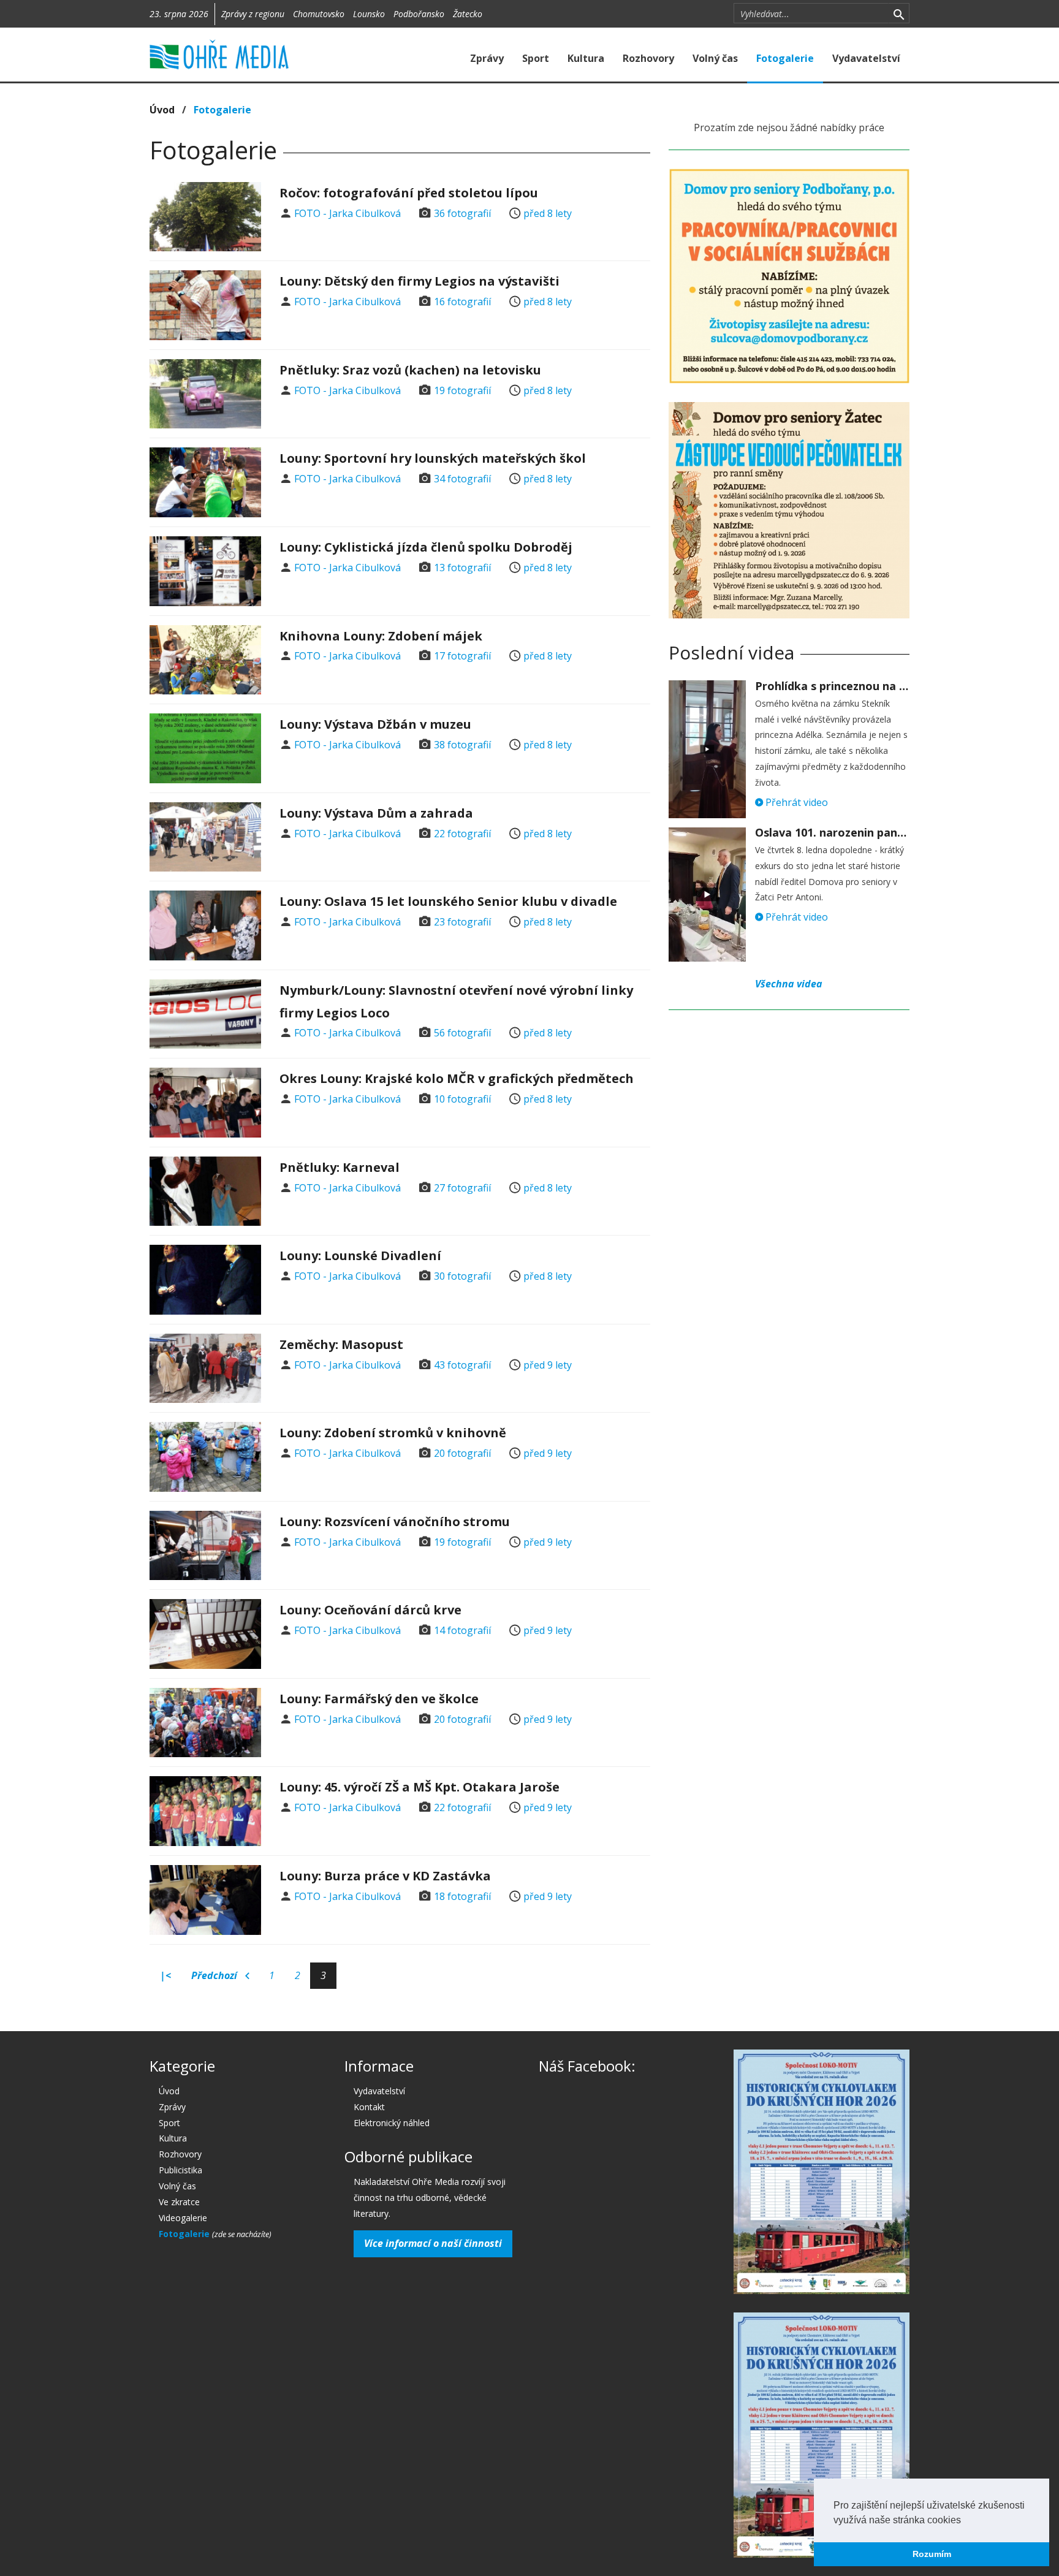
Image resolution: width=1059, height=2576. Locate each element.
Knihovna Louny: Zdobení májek (381, 636)
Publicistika (180, 2170)
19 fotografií (462, 390)
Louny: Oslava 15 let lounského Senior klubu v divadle (448, 901)
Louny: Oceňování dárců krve (370, 1610)
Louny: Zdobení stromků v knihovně (393, 1433)
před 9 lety (548, 1365)
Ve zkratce (179, 2202)
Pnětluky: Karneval (340, 1167)
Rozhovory (648, 58)
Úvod (162, 110)
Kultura (586, 58)
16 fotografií (462, 302)
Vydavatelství (866, 58)
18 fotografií (462, 1896)
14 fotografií (462, 1630)
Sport (536, 58)
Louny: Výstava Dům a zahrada (376, 813)
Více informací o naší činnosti (433, 2243)
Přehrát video (795, 802)
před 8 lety (548, 213)
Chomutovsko (319, 14)
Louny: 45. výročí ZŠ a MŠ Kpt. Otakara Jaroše (419, 1787)
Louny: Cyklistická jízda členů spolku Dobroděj (426, 547)
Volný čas (715, 58)
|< (165, 1975)
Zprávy (487, 58)
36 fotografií (462, 213)
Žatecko (468, 14)
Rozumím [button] (932, 2554)
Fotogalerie (785, 58)
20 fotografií (462, 1453)
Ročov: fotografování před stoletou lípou (409, 193)
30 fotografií (462, 1276)
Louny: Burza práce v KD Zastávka (385, 1876)
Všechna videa (789, 984)
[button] (965, 2521)
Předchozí (215, 1975)
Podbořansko (419, 14)
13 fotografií (462, 568)
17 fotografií (462, 656)
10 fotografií (462, 1099)
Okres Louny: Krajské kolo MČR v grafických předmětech (457, 1078)
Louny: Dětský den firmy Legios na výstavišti (419, 281)
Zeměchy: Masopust (341, 1344)
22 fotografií (462, 834)
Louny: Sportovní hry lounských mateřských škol (433, 458)
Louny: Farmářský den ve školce (379, 1699)
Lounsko (369, 14)
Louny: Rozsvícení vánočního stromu (395, 1522)
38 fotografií (462, 745)
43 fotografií (462, 1365)
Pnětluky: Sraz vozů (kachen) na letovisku (410, 370)
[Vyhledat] (899, 13)
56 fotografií (462, 1033)
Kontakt (369, 2107)
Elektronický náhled (392, 2123)
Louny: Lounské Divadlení (360, 1256)
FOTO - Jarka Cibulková (347, 213)
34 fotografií (462, 479)
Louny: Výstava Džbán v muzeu (375, 724)
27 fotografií (462, 1188)
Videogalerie (183, 2218)
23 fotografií (462, 922)
